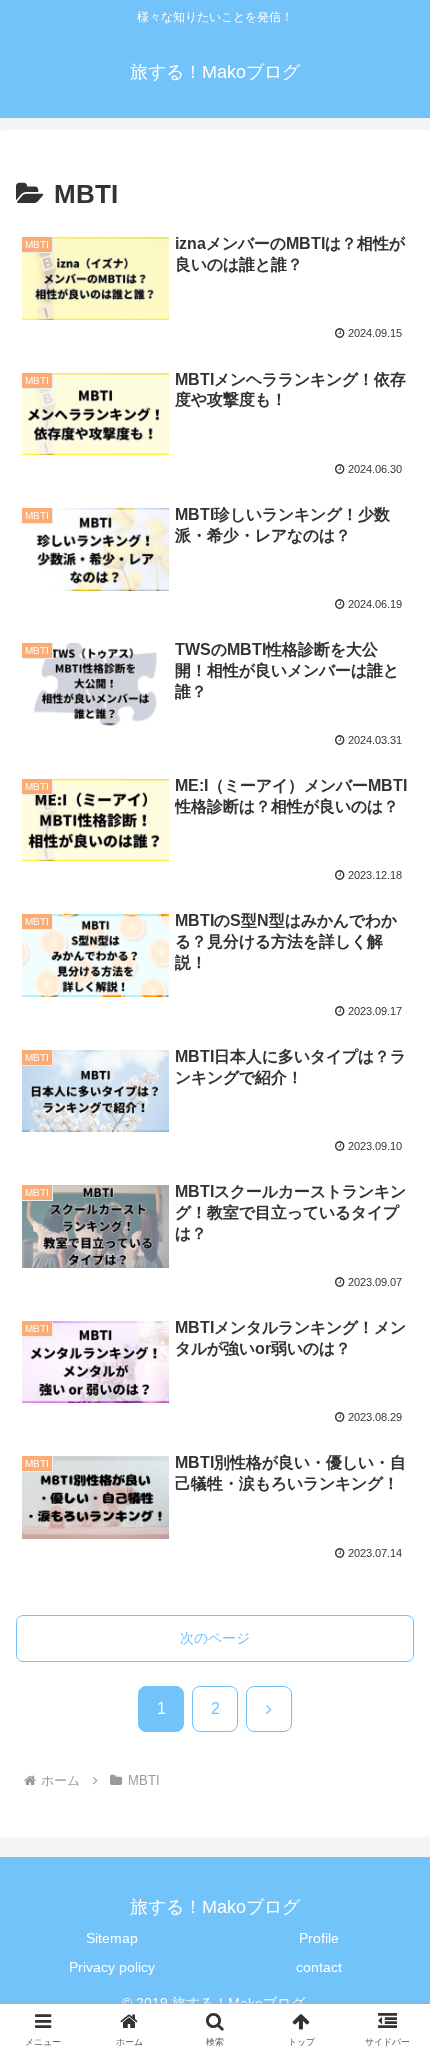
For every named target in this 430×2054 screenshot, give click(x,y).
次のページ (215, 1638)
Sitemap (112, 1938)
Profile (319, 1938)
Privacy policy (112, 1967)
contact (319, 1967)
